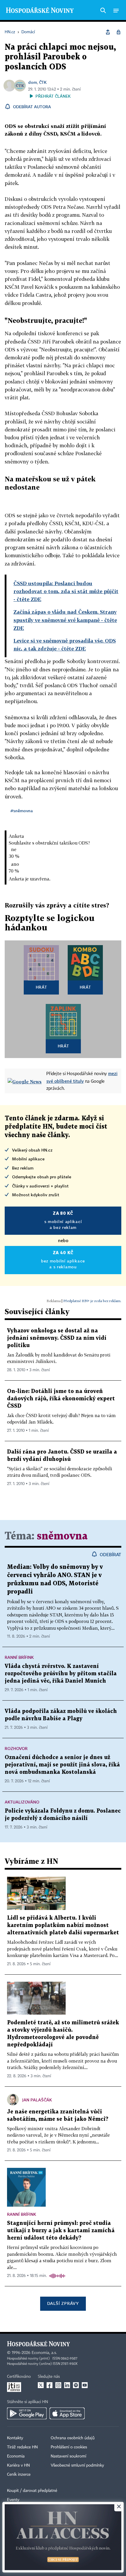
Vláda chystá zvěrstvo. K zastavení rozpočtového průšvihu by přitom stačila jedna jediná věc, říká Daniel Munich (61, 1674)
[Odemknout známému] (118, 32)
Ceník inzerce (19, 2475)
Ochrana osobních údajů (73, 2438)
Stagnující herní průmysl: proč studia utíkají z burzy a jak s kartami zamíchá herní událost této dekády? (61, 2231)
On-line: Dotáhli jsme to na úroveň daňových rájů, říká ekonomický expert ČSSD (61, 1399)
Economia (16, 2456)
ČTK (43, 82)
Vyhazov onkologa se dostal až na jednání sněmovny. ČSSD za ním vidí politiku (57, 1338)
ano (15, 864)
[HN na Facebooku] (50, 2385)
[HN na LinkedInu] (67, 2385)
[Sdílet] (108, 32)
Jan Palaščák (37, 2100)
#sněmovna (22, 811)
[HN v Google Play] (27, 2413)
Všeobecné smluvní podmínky (77, 2465)
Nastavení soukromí (68, 2456)
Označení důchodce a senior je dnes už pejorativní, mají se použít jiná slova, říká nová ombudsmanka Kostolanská (62, 1765)
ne (14, 849)
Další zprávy (63, 2303)
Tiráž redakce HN (22, 2447)
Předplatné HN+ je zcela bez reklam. (92, 1301)
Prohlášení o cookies (69, 2447)
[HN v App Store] (67, 2413)
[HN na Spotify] (76, 2385)
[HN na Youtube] (85, 2385)
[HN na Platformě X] (41, 2385)
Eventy (13, 2500)
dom (33, 82)
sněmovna (62, 1536)
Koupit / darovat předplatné (32, 2491)
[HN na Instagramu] (58, 2385)
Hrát (41, 987)
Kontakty (15, 2438)
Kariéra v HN (18, 2465)
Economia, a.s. (44, 2353)
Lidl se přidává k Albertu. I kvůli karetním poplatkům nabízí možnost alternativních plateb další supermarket (63, 1925)
